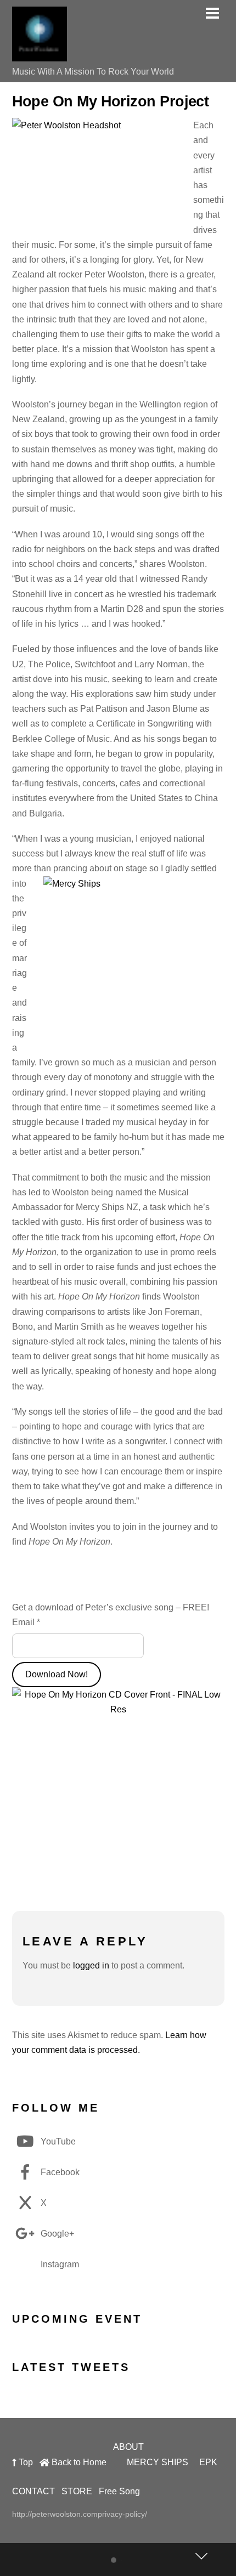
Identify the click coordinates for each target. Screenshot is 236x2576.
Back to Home (78, 2462)
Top (25, 2462)
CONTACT (33, 2491)
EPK (208, 2462)
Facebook (59, 2172)
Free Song (119, 2491)
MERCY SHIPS (158, 2462)
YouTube (57, 2141)
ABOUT (128, 2447)
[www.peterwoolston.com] (40, 56)
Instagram (59, 2264)
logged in (91, 1965)
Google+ (56, 2234)
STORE (77, 2491)
